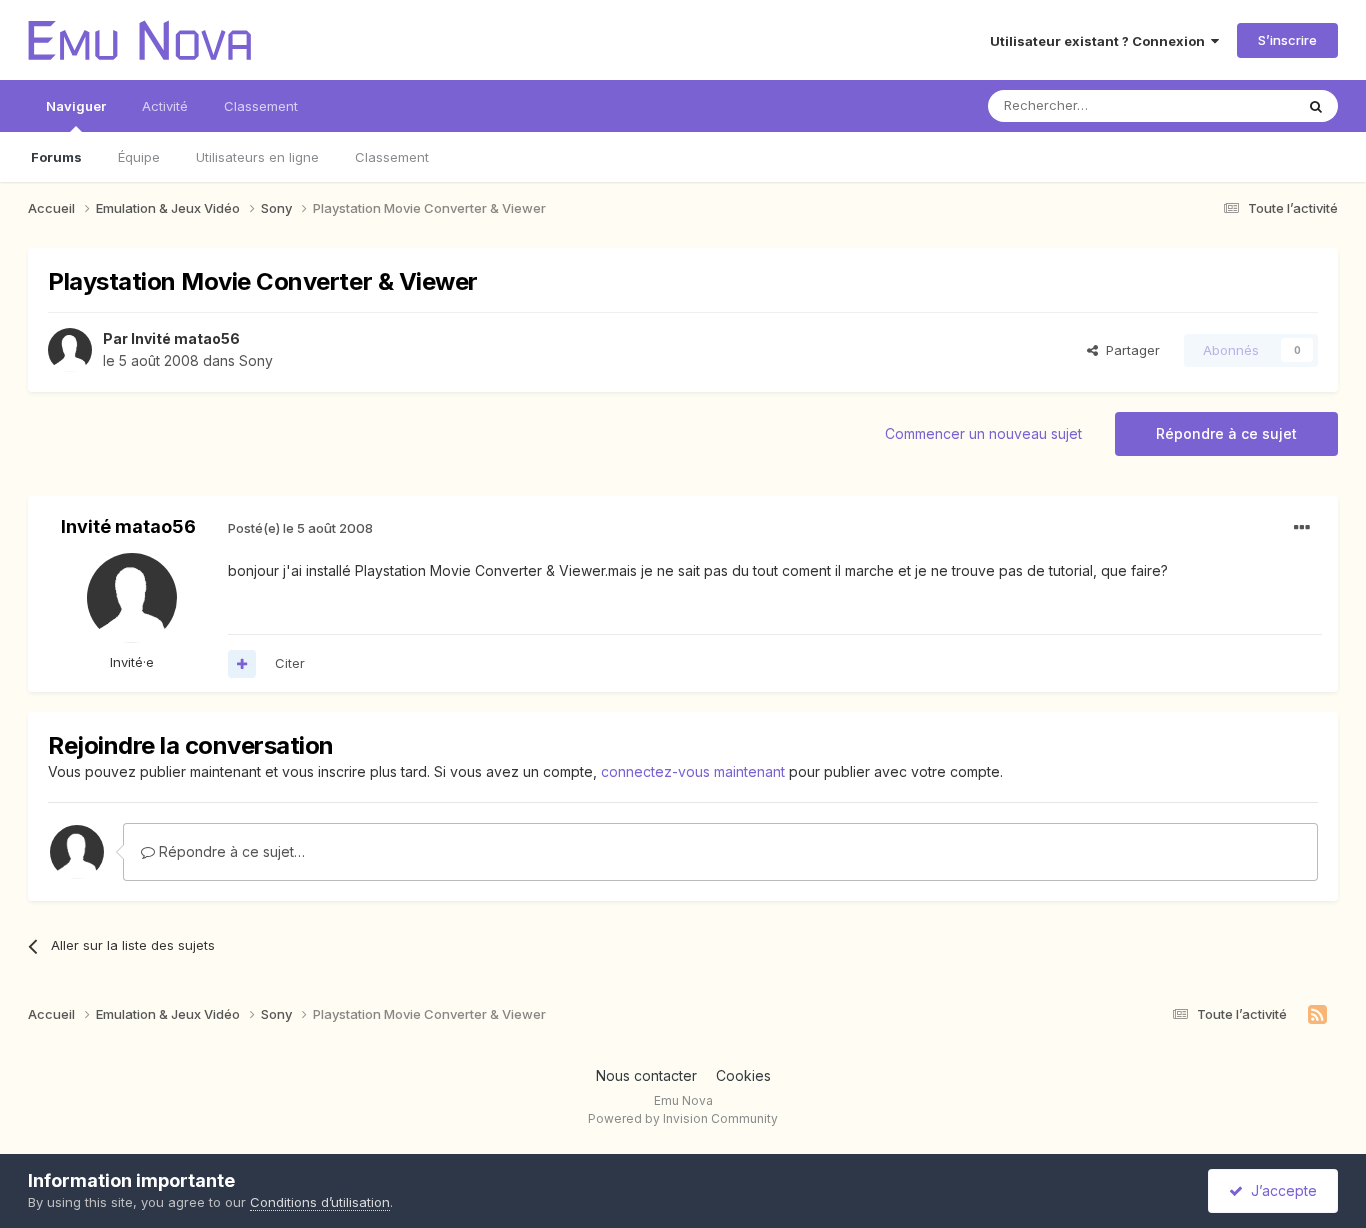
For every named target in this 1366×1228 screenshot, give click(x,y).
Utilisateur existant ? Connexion (1100, 41)
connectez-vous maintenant (693, 771)
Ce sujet (1242, 105)
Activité (165, 106)
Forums (56, 157)
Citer (290, 663)
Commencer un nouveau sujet (983, 433)
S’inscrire (1287, 40)
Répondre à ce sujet (1226, 433)
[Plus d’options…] (1302, 528)
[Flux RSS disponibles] (1317, 1015)
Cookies (743, 1075)
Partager (1129, 350)
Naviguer (76, 106)
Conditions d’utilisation (320, 1202)
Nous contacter (646, 1075)
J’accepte (1280, 1190)
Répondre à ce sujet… (230, 851)
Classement (392, 157)
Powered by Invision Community (683, 1118)
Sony (256, 360)
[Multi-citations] (242, 664)
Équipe (139, 157)
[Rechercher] (1316, 106)
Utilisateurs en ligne (257, 157)
